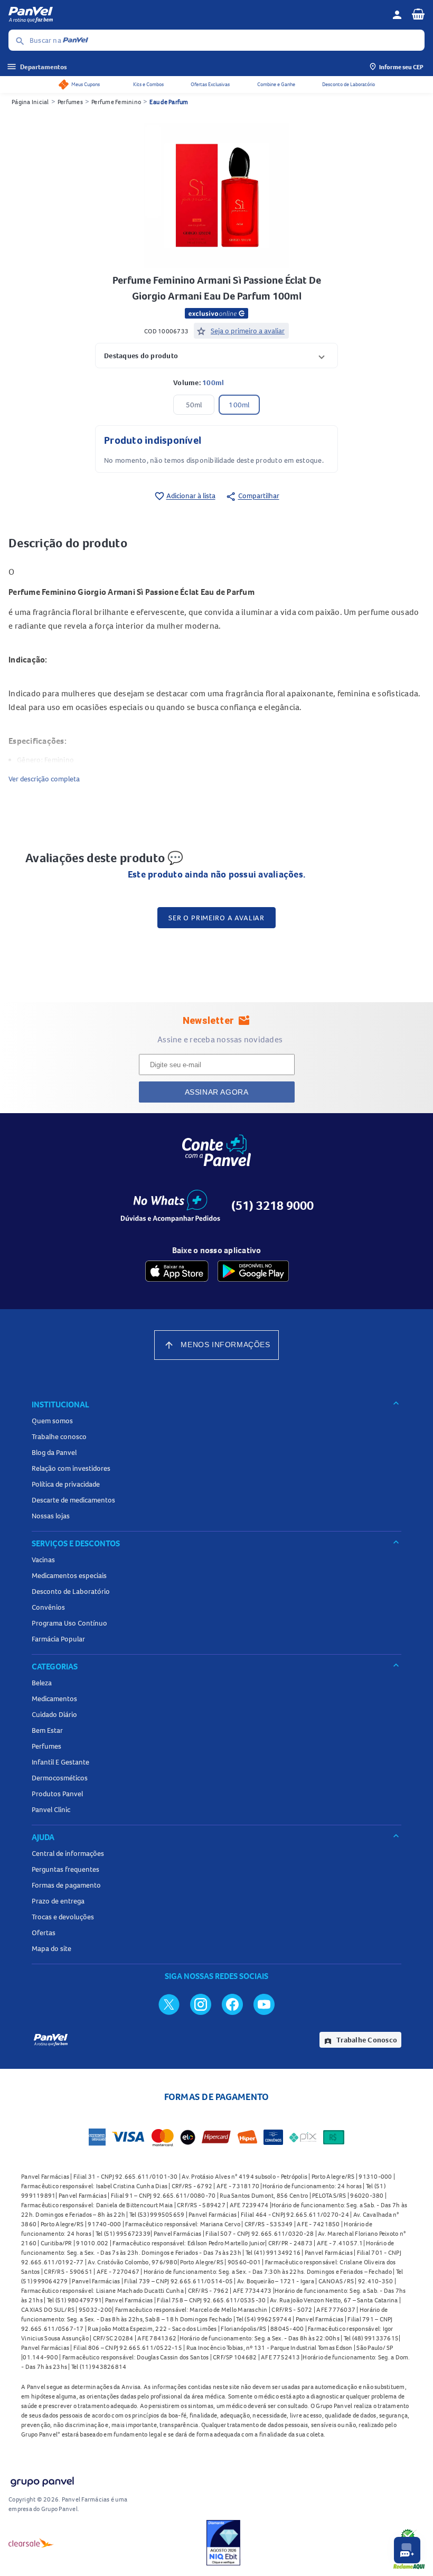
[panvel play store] (253, 1271)
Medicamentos (54, 1698)
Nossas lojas (51, 1516)
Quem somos (52, 1421)
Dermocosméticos (60, 1778)
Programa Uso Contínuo (69, 1623)
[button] (216, 355)
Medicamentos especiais (69, 1575)
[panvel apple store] (177, 1271)
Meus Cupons (86, 84)
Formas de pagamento (66, 1885)
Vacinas (43, 1560)
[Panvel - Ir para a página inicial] (196, 15)
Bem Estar (47, 1730)
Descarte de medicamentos (73, 1500)
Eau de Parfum (169, 102)
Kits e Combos (148, 84)
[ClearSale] (31, 2543)
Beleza (42, 1683)
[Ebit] (223, 2543)
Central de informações (68, 1853)
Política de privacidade (66, 1484)
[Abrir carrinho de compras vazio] (418, 14)
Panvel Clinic (51, 1809)
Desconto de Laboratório (349, 84)
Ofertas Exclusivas (210, 84)
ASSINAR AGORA (217, 1092)
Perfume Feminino (116, 102)
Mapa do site (51, 1948)
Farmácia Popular (58, 1639)
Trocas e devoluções (63, 1917)
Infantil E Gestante (60, 1762)
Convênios (48, 1607)
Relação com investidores (71, 1468)
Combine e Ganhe (276, 84)
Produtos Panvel (57, 1794)
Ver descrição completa (44, 779)
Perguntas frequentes (65, 1869)
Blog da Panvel (54, 1452)
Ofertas (44, 1933)
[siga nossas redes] (169, 2004)
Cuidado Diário (54, 1714)
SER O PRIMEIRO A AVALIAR (216, 918)
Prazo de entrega (58, 1901)
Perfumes (70, 102)
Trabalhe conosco (59, 1436)
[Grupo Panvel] (42, 2480)
